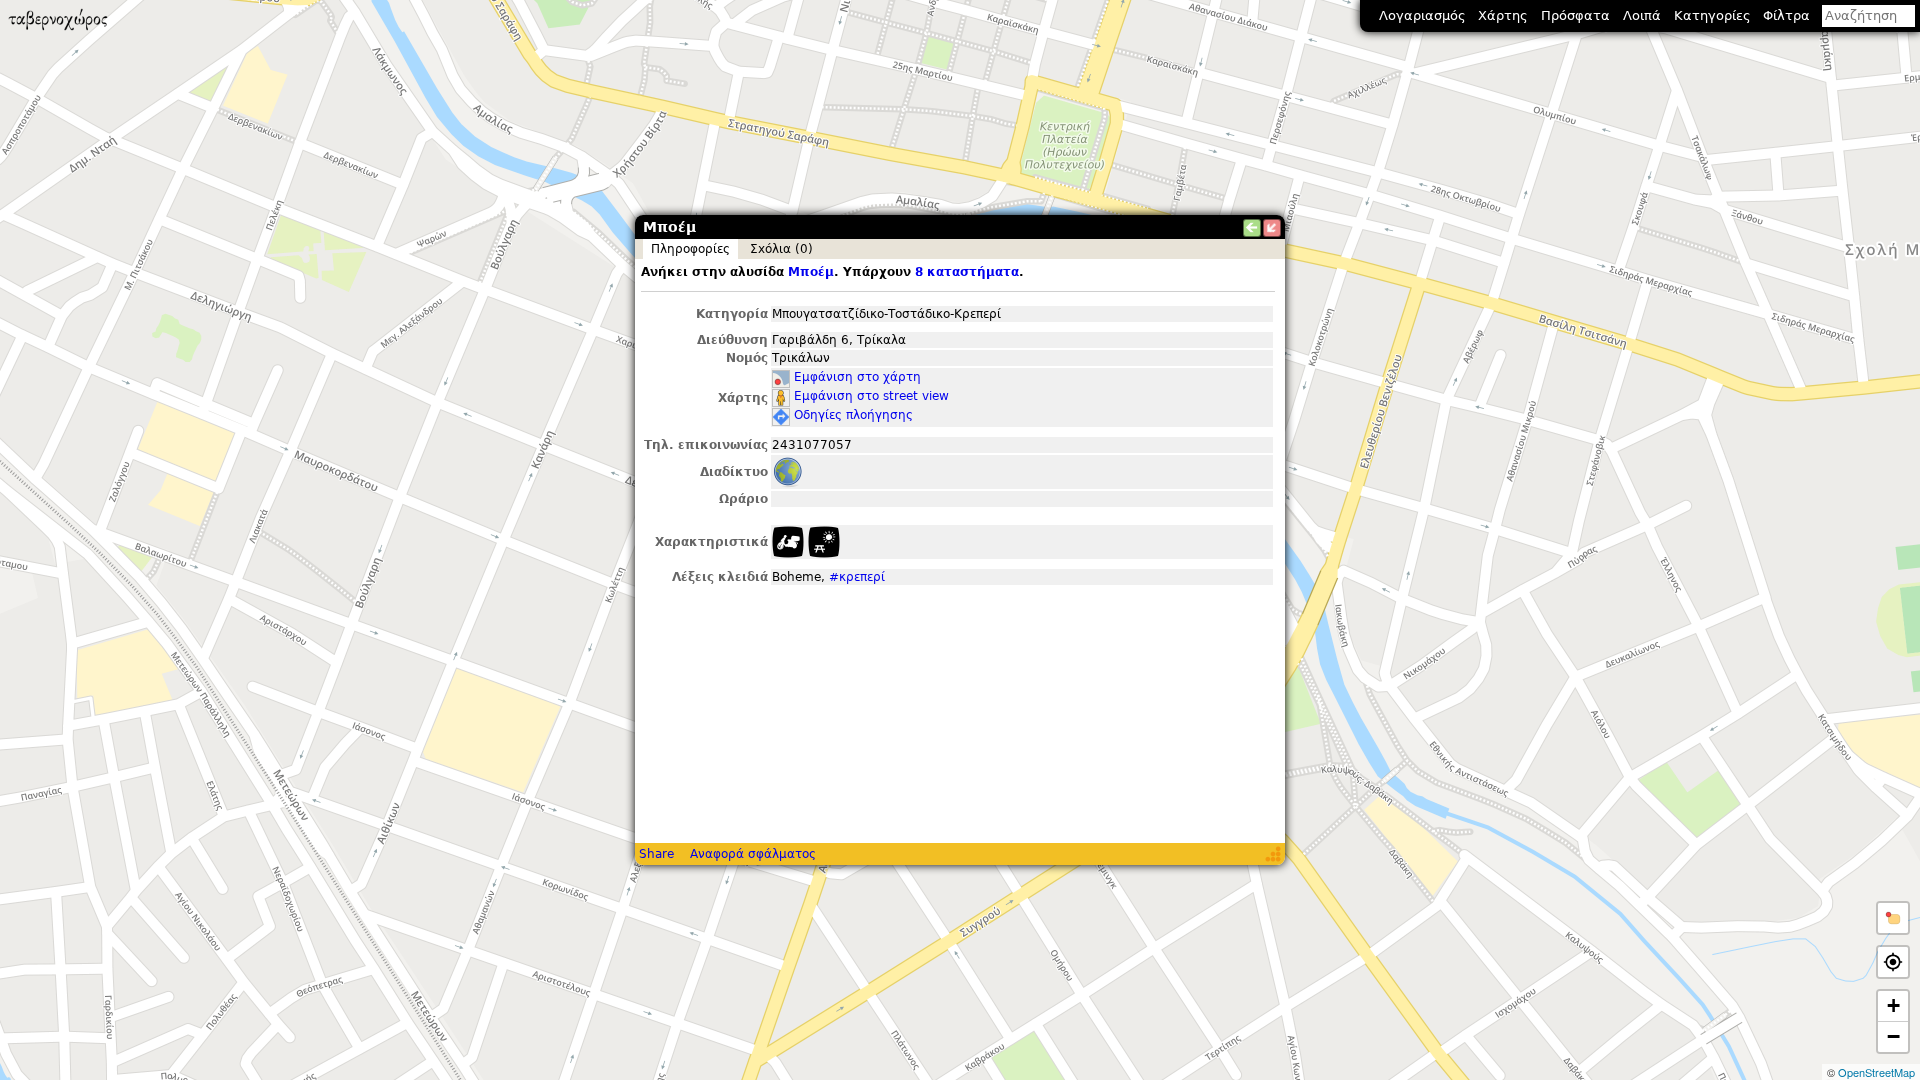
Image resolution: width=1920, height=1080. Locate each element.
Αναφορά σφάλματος (753, 854)
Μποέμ (811, 272)
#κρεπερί (857, 577)
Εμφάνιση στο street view (871, 396)
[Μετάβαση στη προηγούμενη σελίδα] (1252, 228)
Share (656, 854)
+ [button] (1893, 1005)
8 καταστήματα (967, 272)
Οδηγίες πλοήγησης (853, 415)
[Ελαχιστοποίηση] (1272, 228)
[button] (1893, 918)
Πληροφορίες (690, 249)
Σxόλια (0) (781, 249)
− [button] (1893, 1036)
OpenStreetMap (1876, 1072)
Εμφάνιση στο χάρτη (857, 377)
